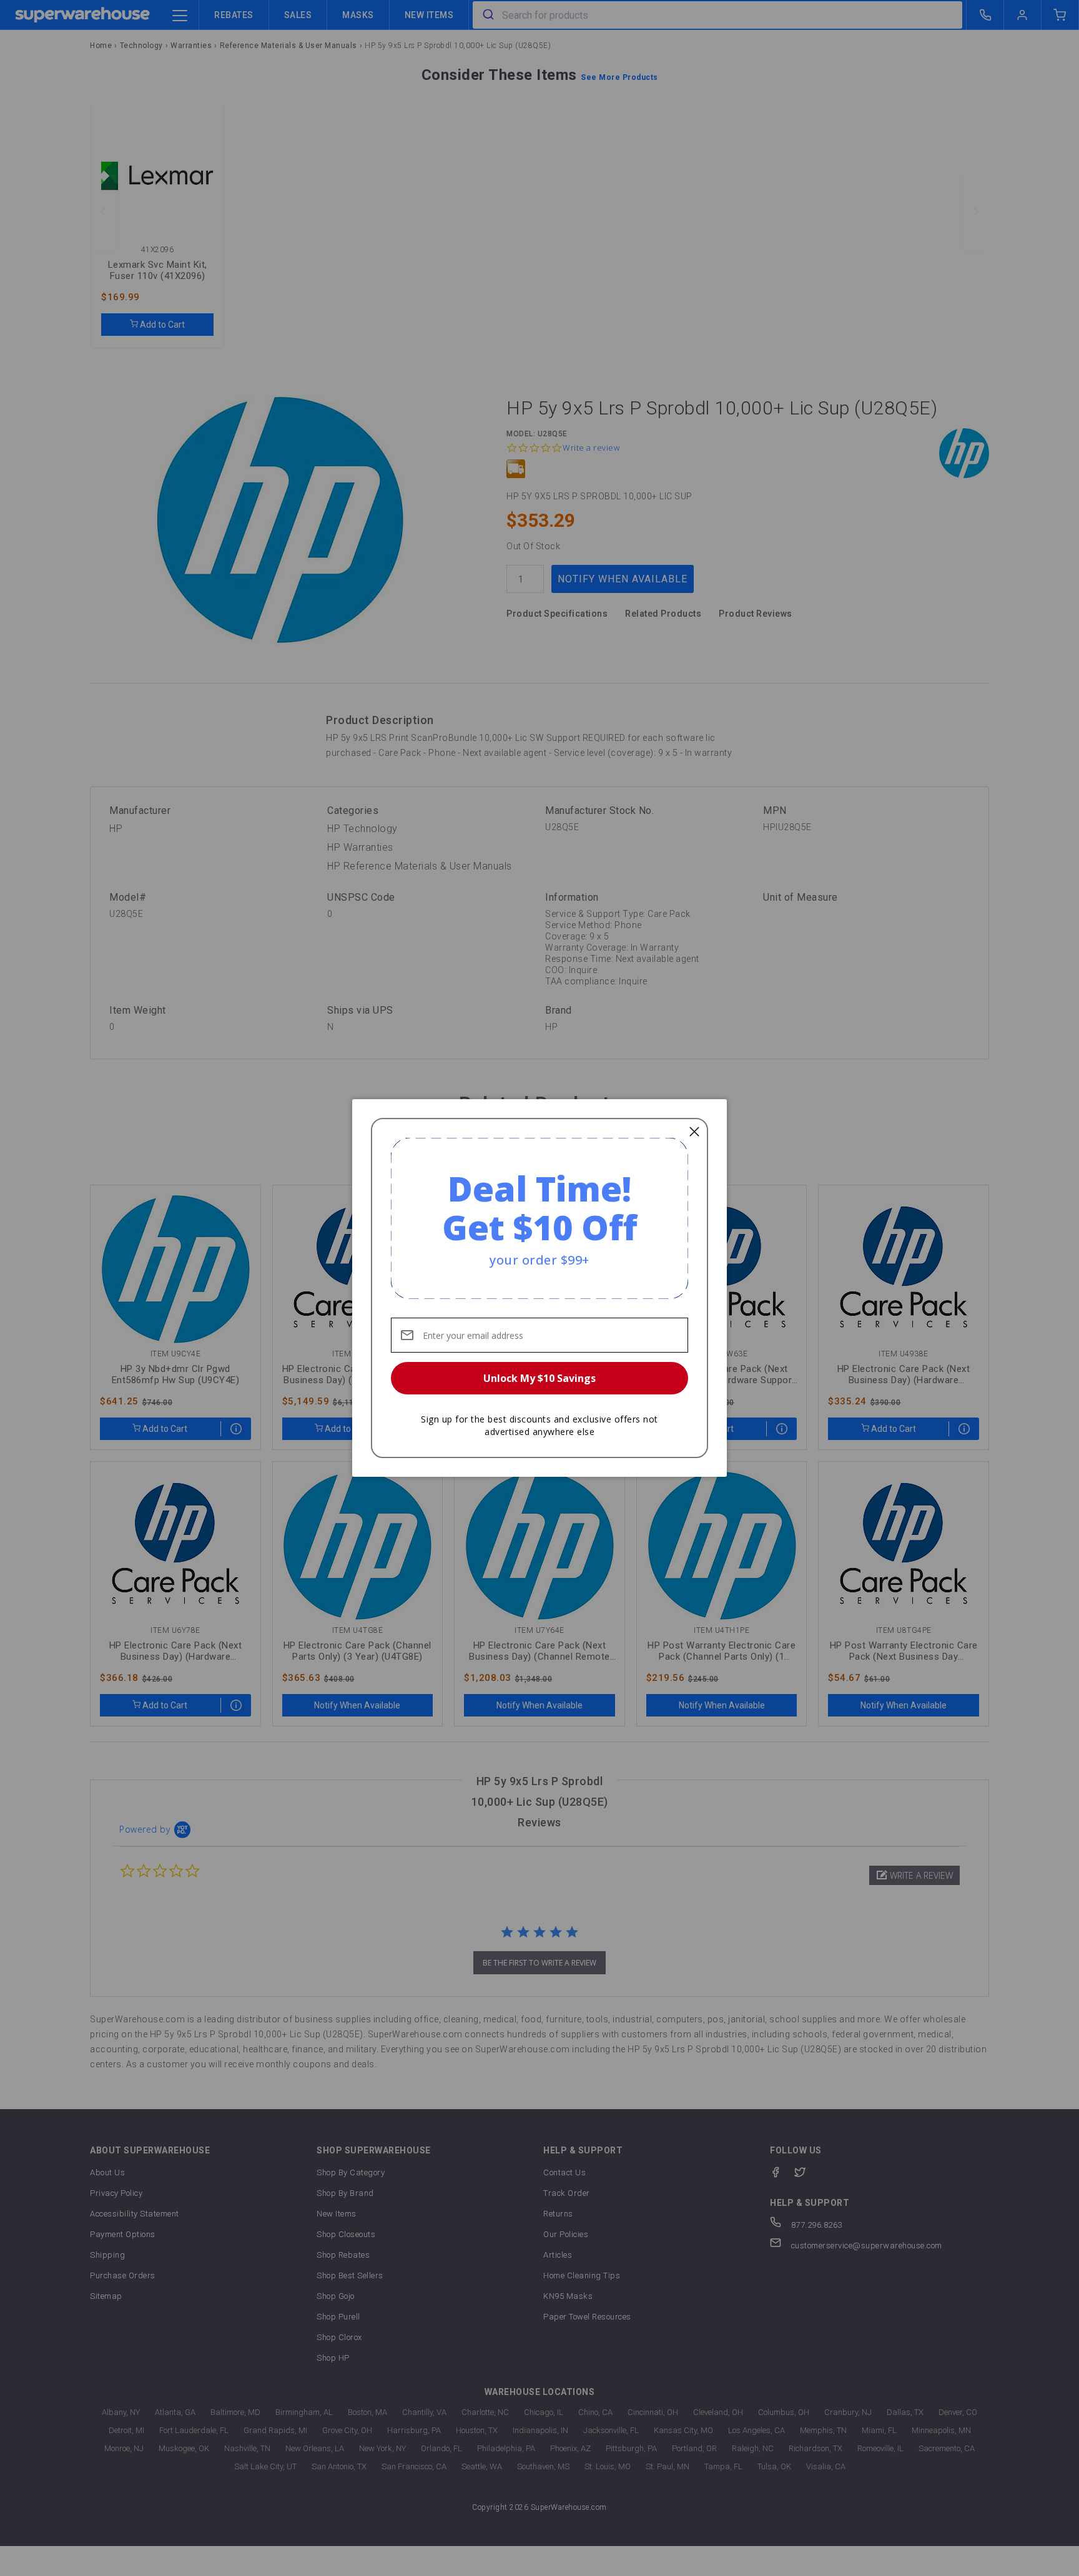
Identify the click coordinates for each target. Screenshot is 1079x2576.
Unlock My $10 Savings (539, 1378)
